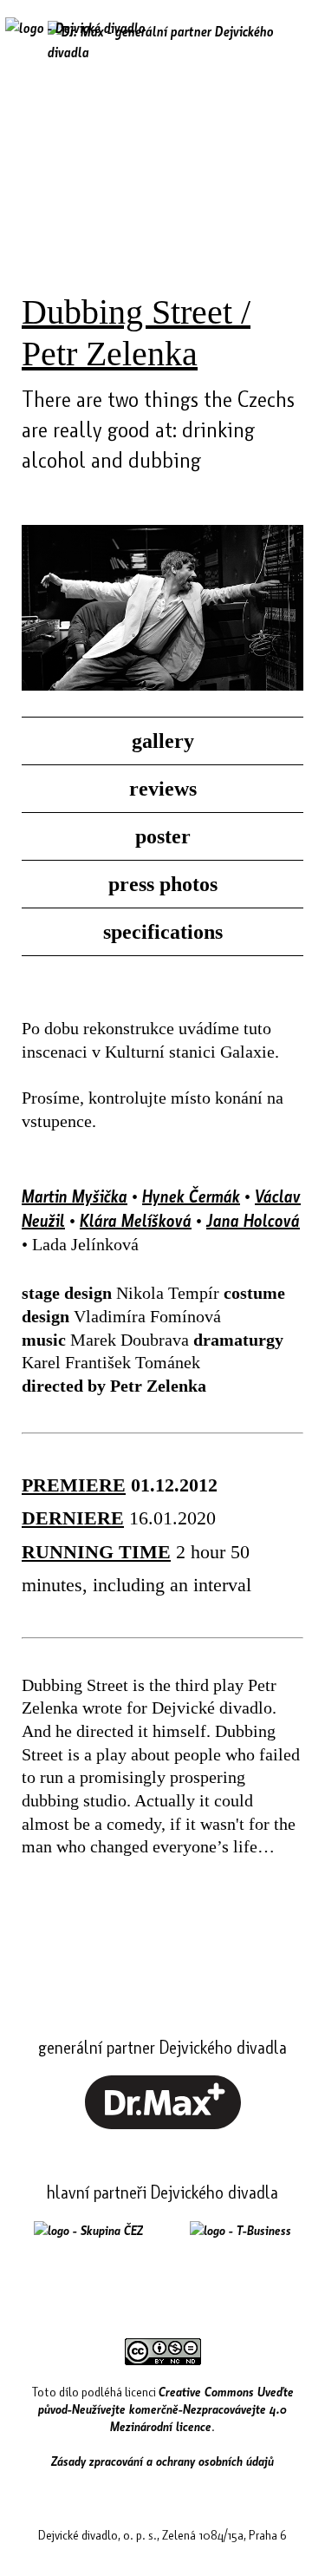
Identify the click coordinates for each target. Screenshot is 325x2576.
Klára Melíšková (136, 1220)
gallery (163, 741)
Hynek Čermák (191, 1196)
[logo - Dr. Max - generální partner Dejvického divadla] (162, 42)
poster (163, 836)
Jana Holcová (253, 1220)
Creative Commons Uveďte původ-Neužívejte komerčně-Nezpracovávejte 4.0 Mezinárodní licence (166, 2409)
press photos (163, 884)
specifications (163, 932)
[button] (293, 41)
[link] (163, 2124)
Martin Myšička (75, 1196)
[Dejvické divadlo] (75, 39)
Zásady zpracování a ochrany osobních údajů (162, 2461)
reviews (163, 789)
